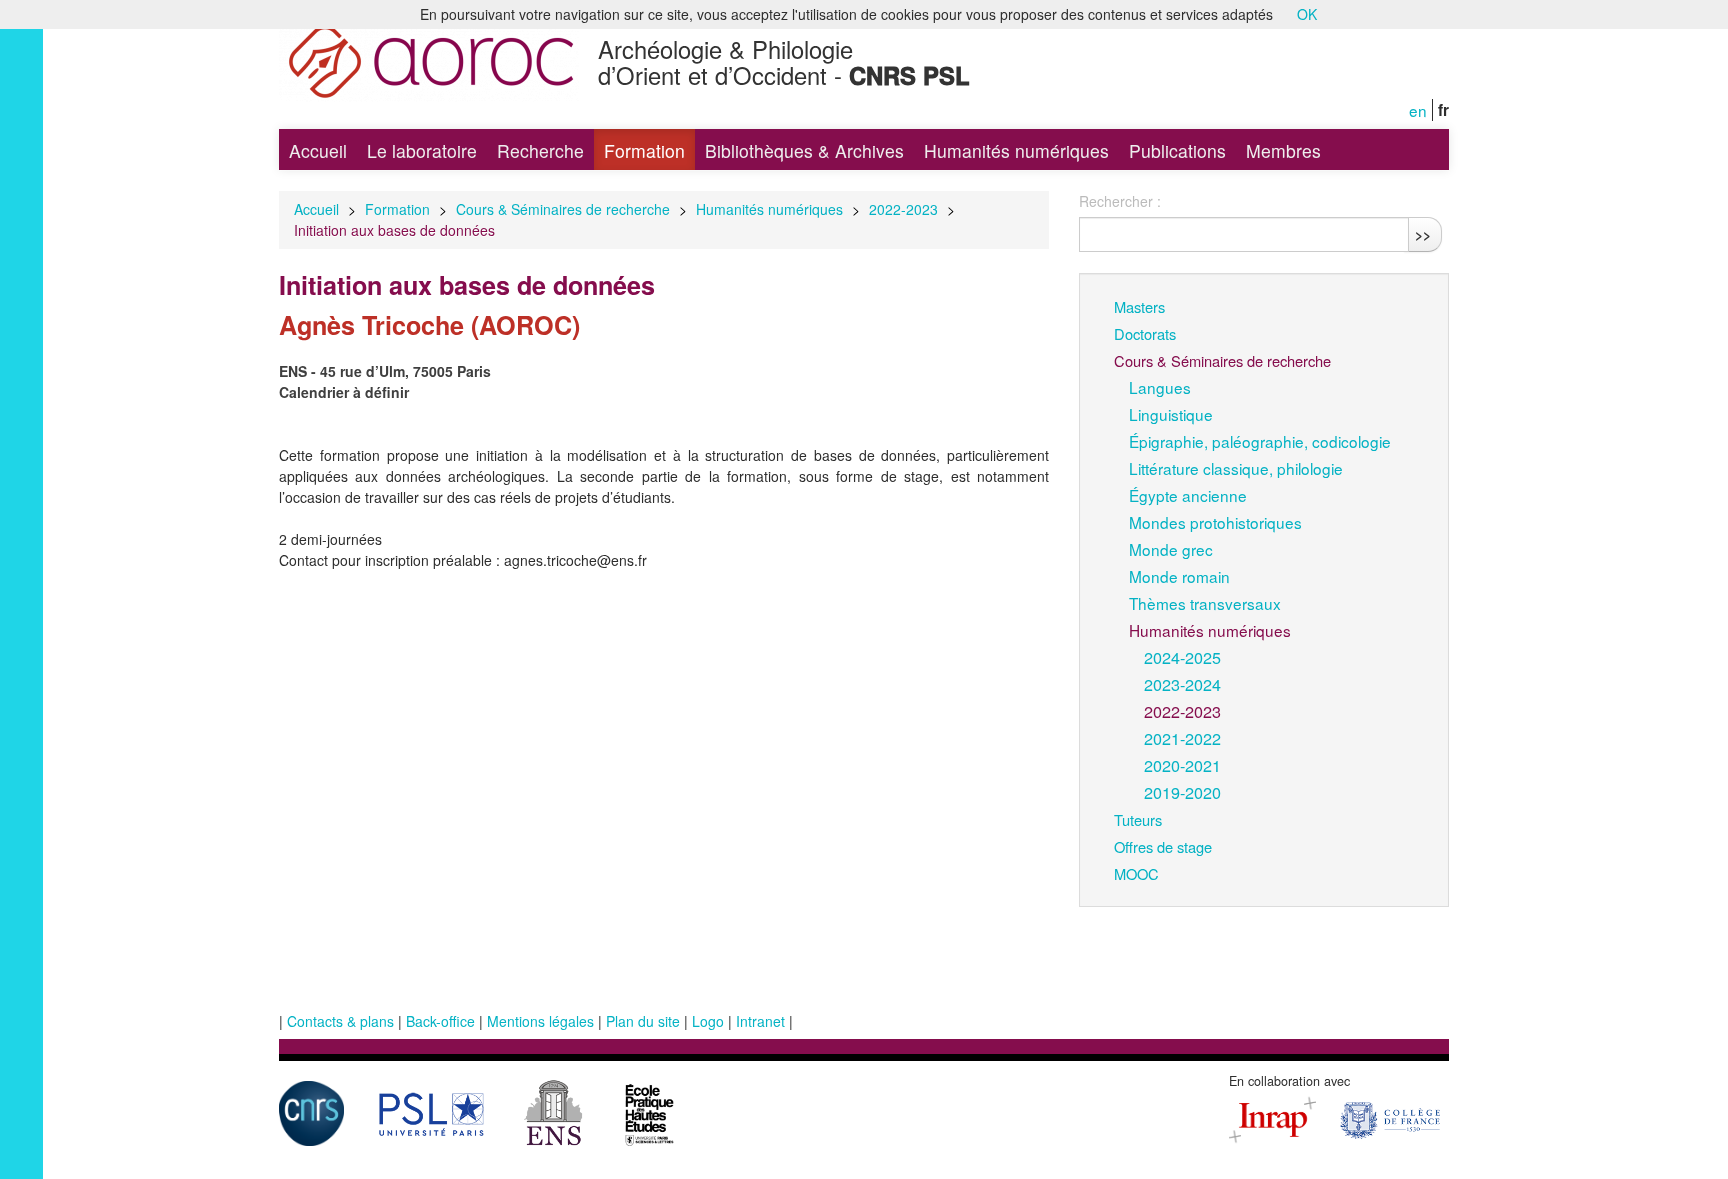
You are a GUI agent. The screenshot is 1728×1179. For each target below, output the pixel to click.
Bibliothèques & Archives (804, 150)
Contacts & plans (340, 1021)
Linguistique (1171, 414)
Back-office (440, 1021)
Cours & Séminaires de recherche (563, 209)
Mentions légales (540, 1021)
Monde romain (1179, 576)
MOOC (1136, 873)
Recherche (540, 150)
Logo (708, 1021)
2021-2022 (1182, 738)
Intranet (760, 1021)
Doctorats (1145, 333)
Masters (1139, 306)
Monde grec (1171, 549)
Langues (1160, 387)
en (1418, 110)
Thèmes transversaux (1205, 603)
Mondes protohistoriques (1215, 522)
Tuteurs (1138, 819)
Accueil (318, 150)
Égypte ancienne (1188, 495)
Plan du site (643, 1021)
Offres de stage (1163, 846)
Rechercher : (1120, 201)
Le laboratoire (422, 150)
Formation (644, 150)
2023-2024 (1182, 684)
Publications (1177, 150)
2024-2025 (1182, 657)
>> (1423, 234)
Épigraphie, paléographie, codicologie (1260, 441)
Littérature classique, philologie (1236, 468)
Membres (1283, 150)
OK (1307, 14)
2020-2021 (1182, 765)
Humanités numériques (1016, 150)
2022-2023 (903, 209)
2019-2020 (1182, 792)
